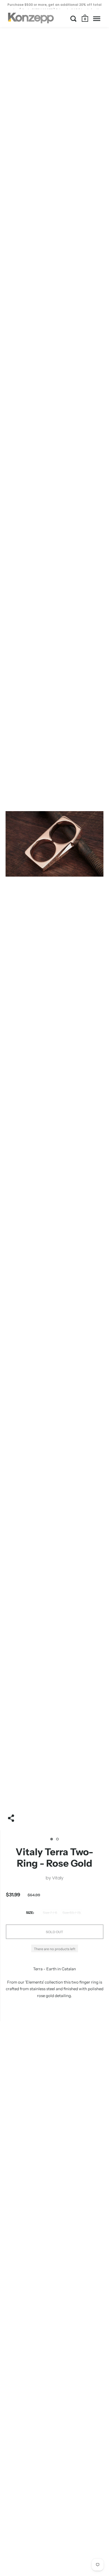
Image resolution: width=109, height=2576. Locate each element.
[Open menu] (97, 19)
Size (29, 1913)
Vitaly (58, 1878)
